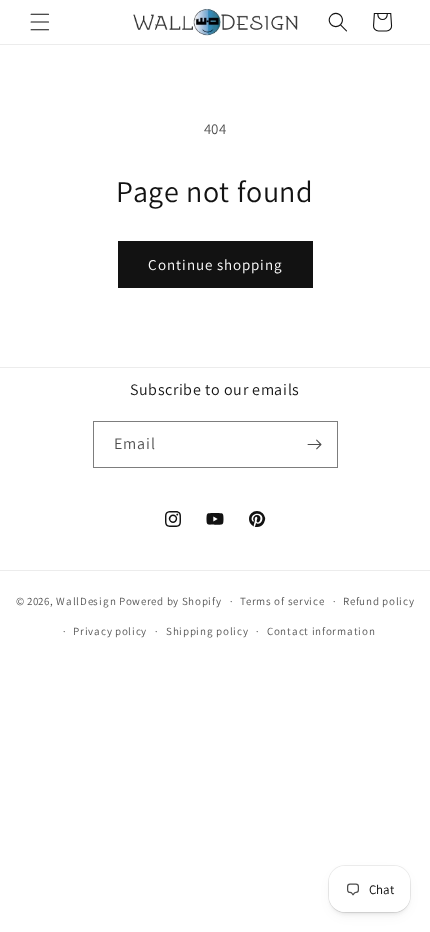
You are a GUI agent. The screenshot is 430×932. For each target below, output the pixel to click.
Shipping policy (207, 631)
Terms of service (282, 601)
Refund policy (378, 601)
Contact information (321, 631)
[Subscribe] (315, 444)
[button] (40, 22)
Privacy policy (110, 631)
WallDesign (86, 601)
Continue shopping (215, 264)
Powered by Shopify (170, 601)
